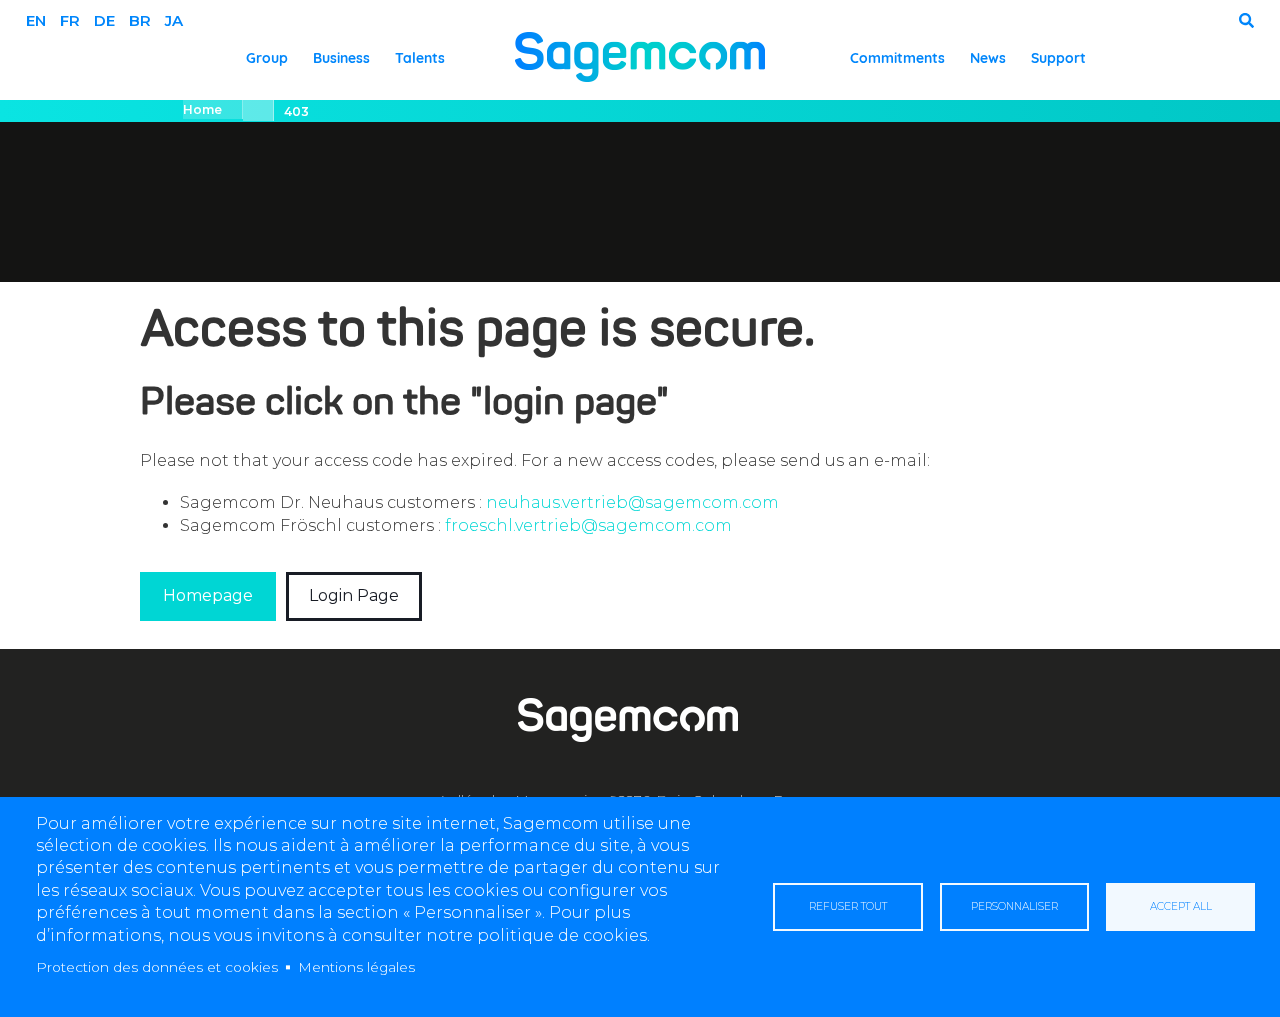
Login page (354, 595)
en (36, 20)
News (988, 58)
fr (70, 20)
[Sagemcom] (640, 55)
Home (202, 109)
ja (174, 20)
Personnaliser (1014, 906)
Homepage (208, 595)
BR (140, 20)
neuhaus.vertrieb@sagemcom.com (632, 502)
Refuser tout (848, 906)
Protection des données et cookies (157, 967)
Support (1058, 58)
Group (267, 58)
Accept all (1181, 906)
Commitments (897, 58)
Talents (420, 58)
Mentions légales (356, 967)
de (104, 20)
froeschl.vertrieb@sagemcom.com (588, 525)
